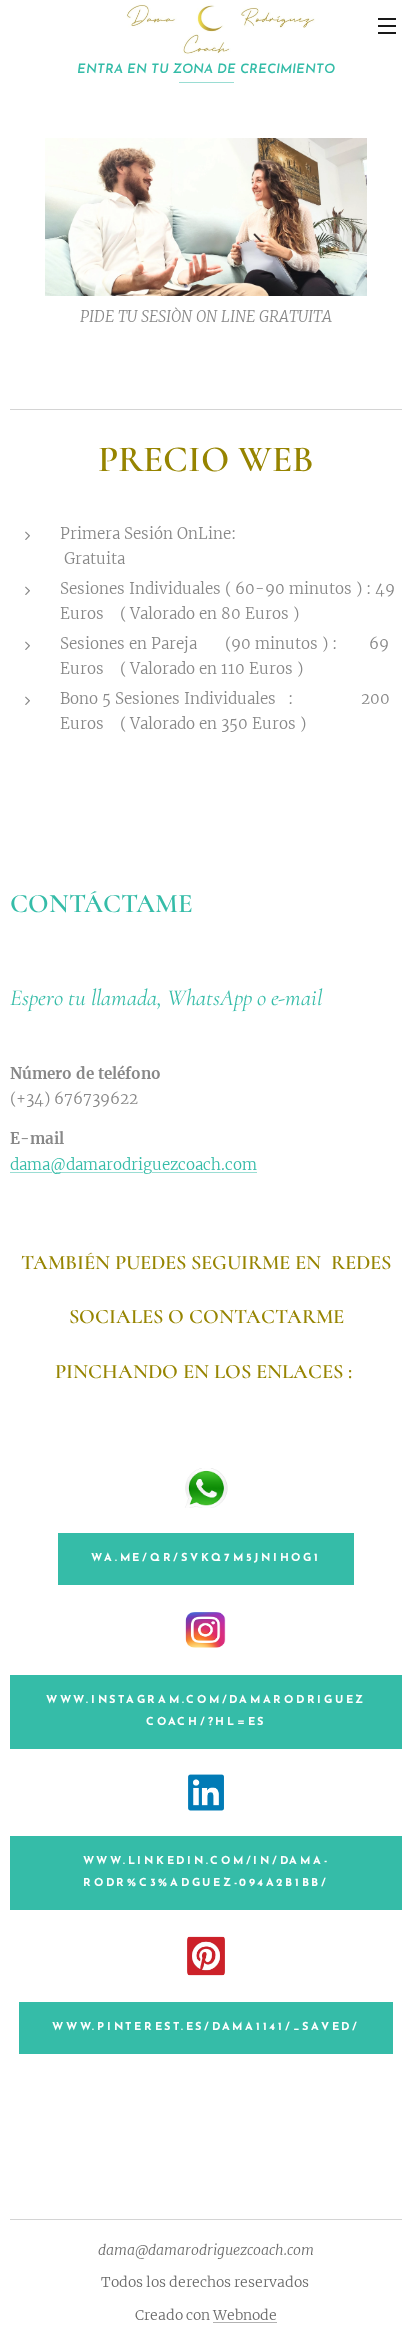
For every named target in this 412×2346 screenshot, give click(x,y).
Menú (387, 25)
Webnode (245, 2315)
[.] (205, 40)
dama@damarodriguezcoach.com (133, 1164)
